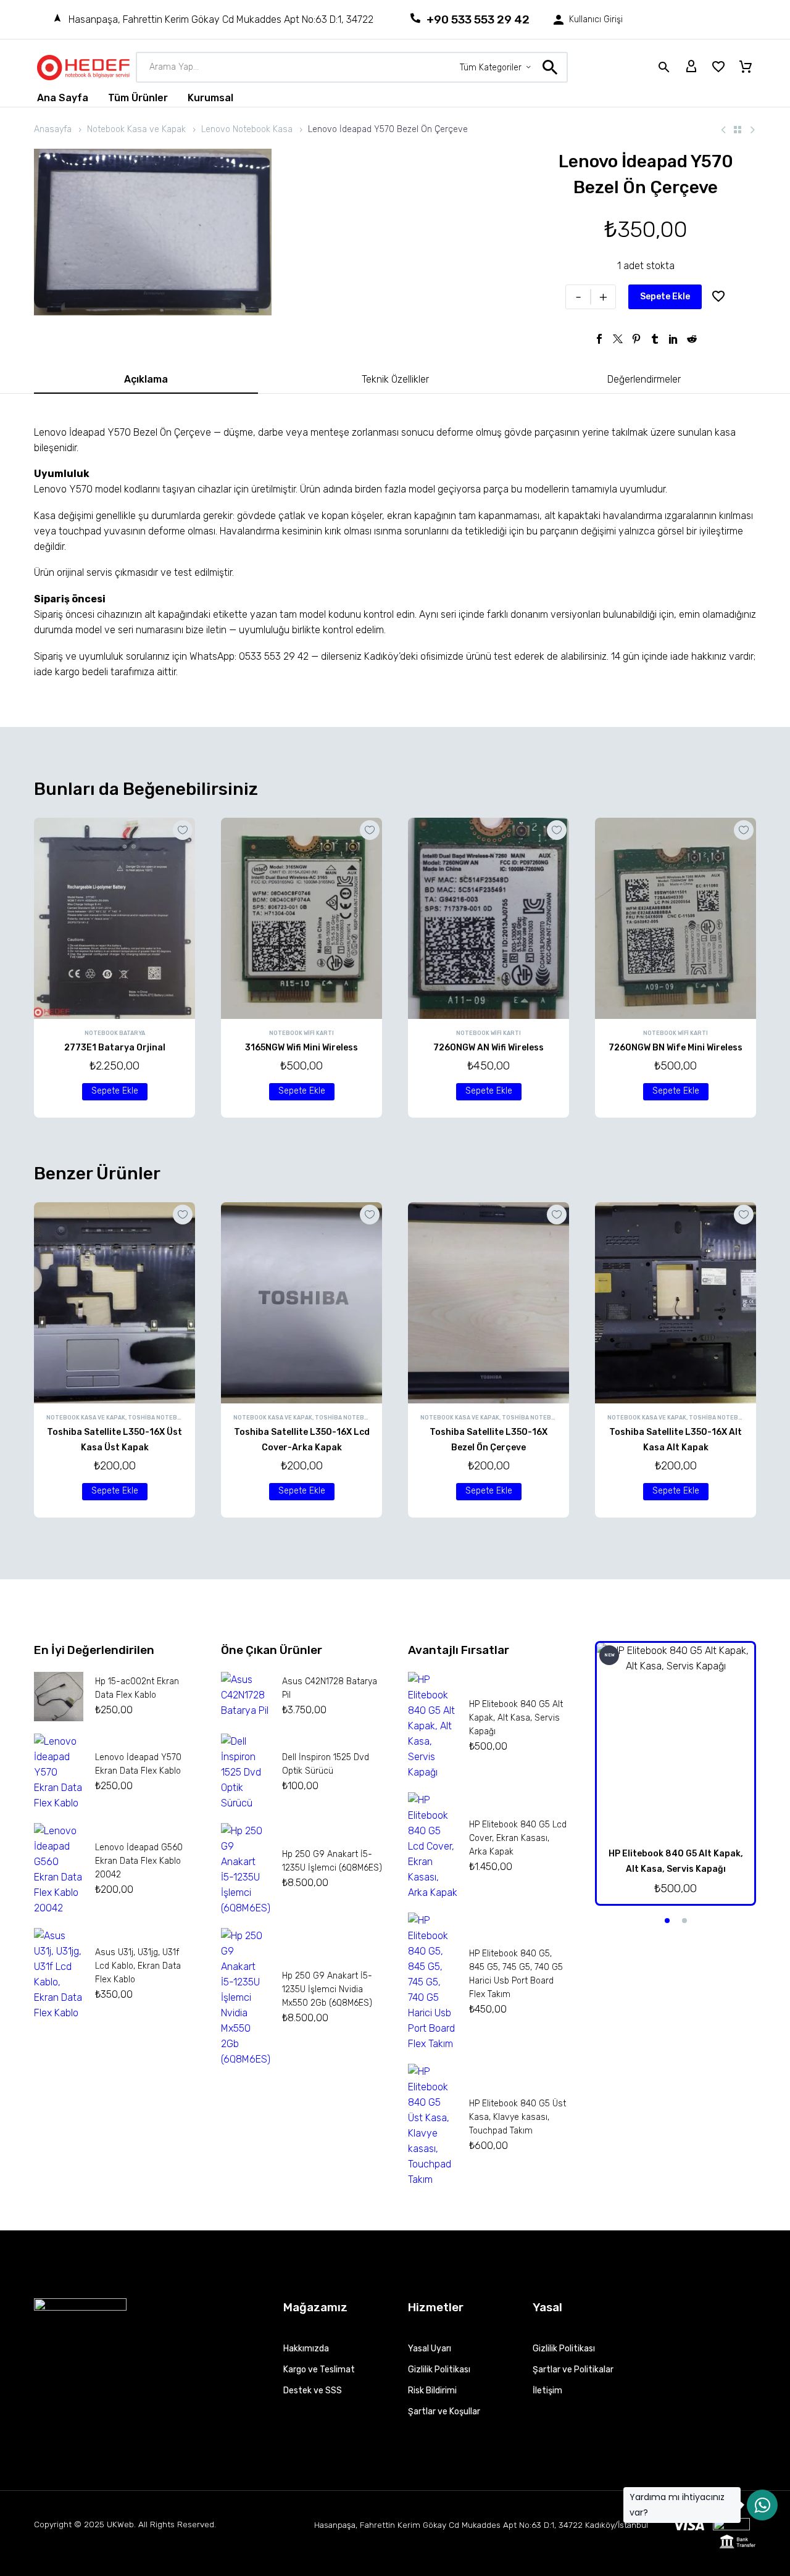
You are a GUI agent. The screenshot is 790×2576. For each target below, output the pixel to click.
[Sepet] (746, 67)
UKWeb (120, 2524)
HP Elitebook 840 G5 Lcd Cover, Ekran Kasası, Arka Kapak (518, 1838)
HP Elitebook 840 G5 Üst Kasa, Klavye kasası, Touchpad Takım (518, 2117)
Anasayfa (53, 129)
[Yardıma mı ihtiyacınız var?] (762, 2505)
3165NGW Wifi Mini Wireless (301, 1048)
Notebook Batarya (115, 1033)
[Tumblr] (655, 339)
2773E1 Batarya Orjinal (115, 1048)
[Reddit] (692, 339)
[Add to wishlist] (718, 297)
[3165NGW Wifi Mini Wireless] (301, 918)
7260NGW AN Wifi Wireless (489, 1048)
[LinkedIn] (673, 339)
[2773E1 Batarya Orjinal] (114, 918)
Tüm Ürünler (138, 98)
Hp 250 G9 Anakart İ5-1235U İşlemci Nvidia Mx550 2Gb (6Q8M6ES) (327, 1989)
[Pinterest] (636, 339)
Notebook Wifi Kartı (301, 1033)
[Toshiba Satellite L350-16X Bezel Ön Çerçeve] (489, 1303)
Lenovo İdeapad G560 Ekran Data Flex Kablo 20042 (139, 1861)
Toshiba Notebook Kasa (167, 1418)
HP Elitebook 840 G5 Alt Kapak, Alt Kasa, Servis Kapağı (516, 1718)
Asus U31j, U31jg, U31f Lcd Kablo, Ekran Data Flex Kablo (138, 1966)
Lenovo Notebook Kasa (247, 129)
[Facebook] (599, 339)
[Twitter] (618, 339)
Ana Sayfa (63, 98)
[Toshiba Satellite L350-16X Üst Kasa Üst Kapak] (114, 1303)
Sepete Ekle (665, 297)
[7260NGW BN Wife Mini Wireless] (676, 918)
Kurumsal (210, 98)
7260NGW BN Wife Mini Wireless (676, 1048)
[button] (115, 1092)
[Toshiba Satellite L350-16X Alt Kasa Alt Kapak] (676, 1303)
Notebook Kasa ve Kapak (136, 129)
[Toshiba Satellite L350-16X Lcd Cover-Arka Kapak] (301, 1303)
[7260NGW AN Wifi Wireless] (489, 918)
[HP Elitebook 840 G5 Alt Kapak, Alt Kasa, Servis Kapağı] (676, 1741)
